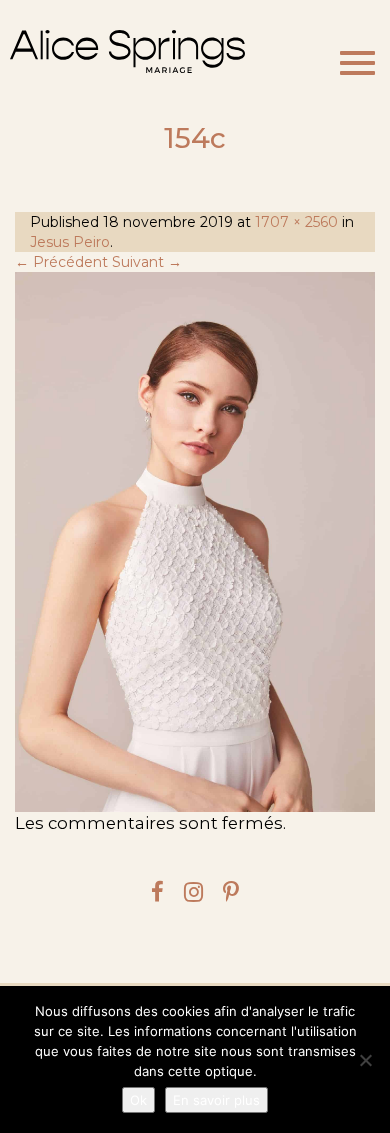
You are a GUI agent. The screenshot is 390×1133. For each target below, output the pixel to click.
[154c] (195, 542)
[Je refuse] (365, 1060)
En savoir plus (216, 1100)
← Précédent (61, 262)
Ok (138, 1100)
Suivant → (147, 262)
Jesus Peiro (70, 242)
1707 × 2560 (296, 222)
